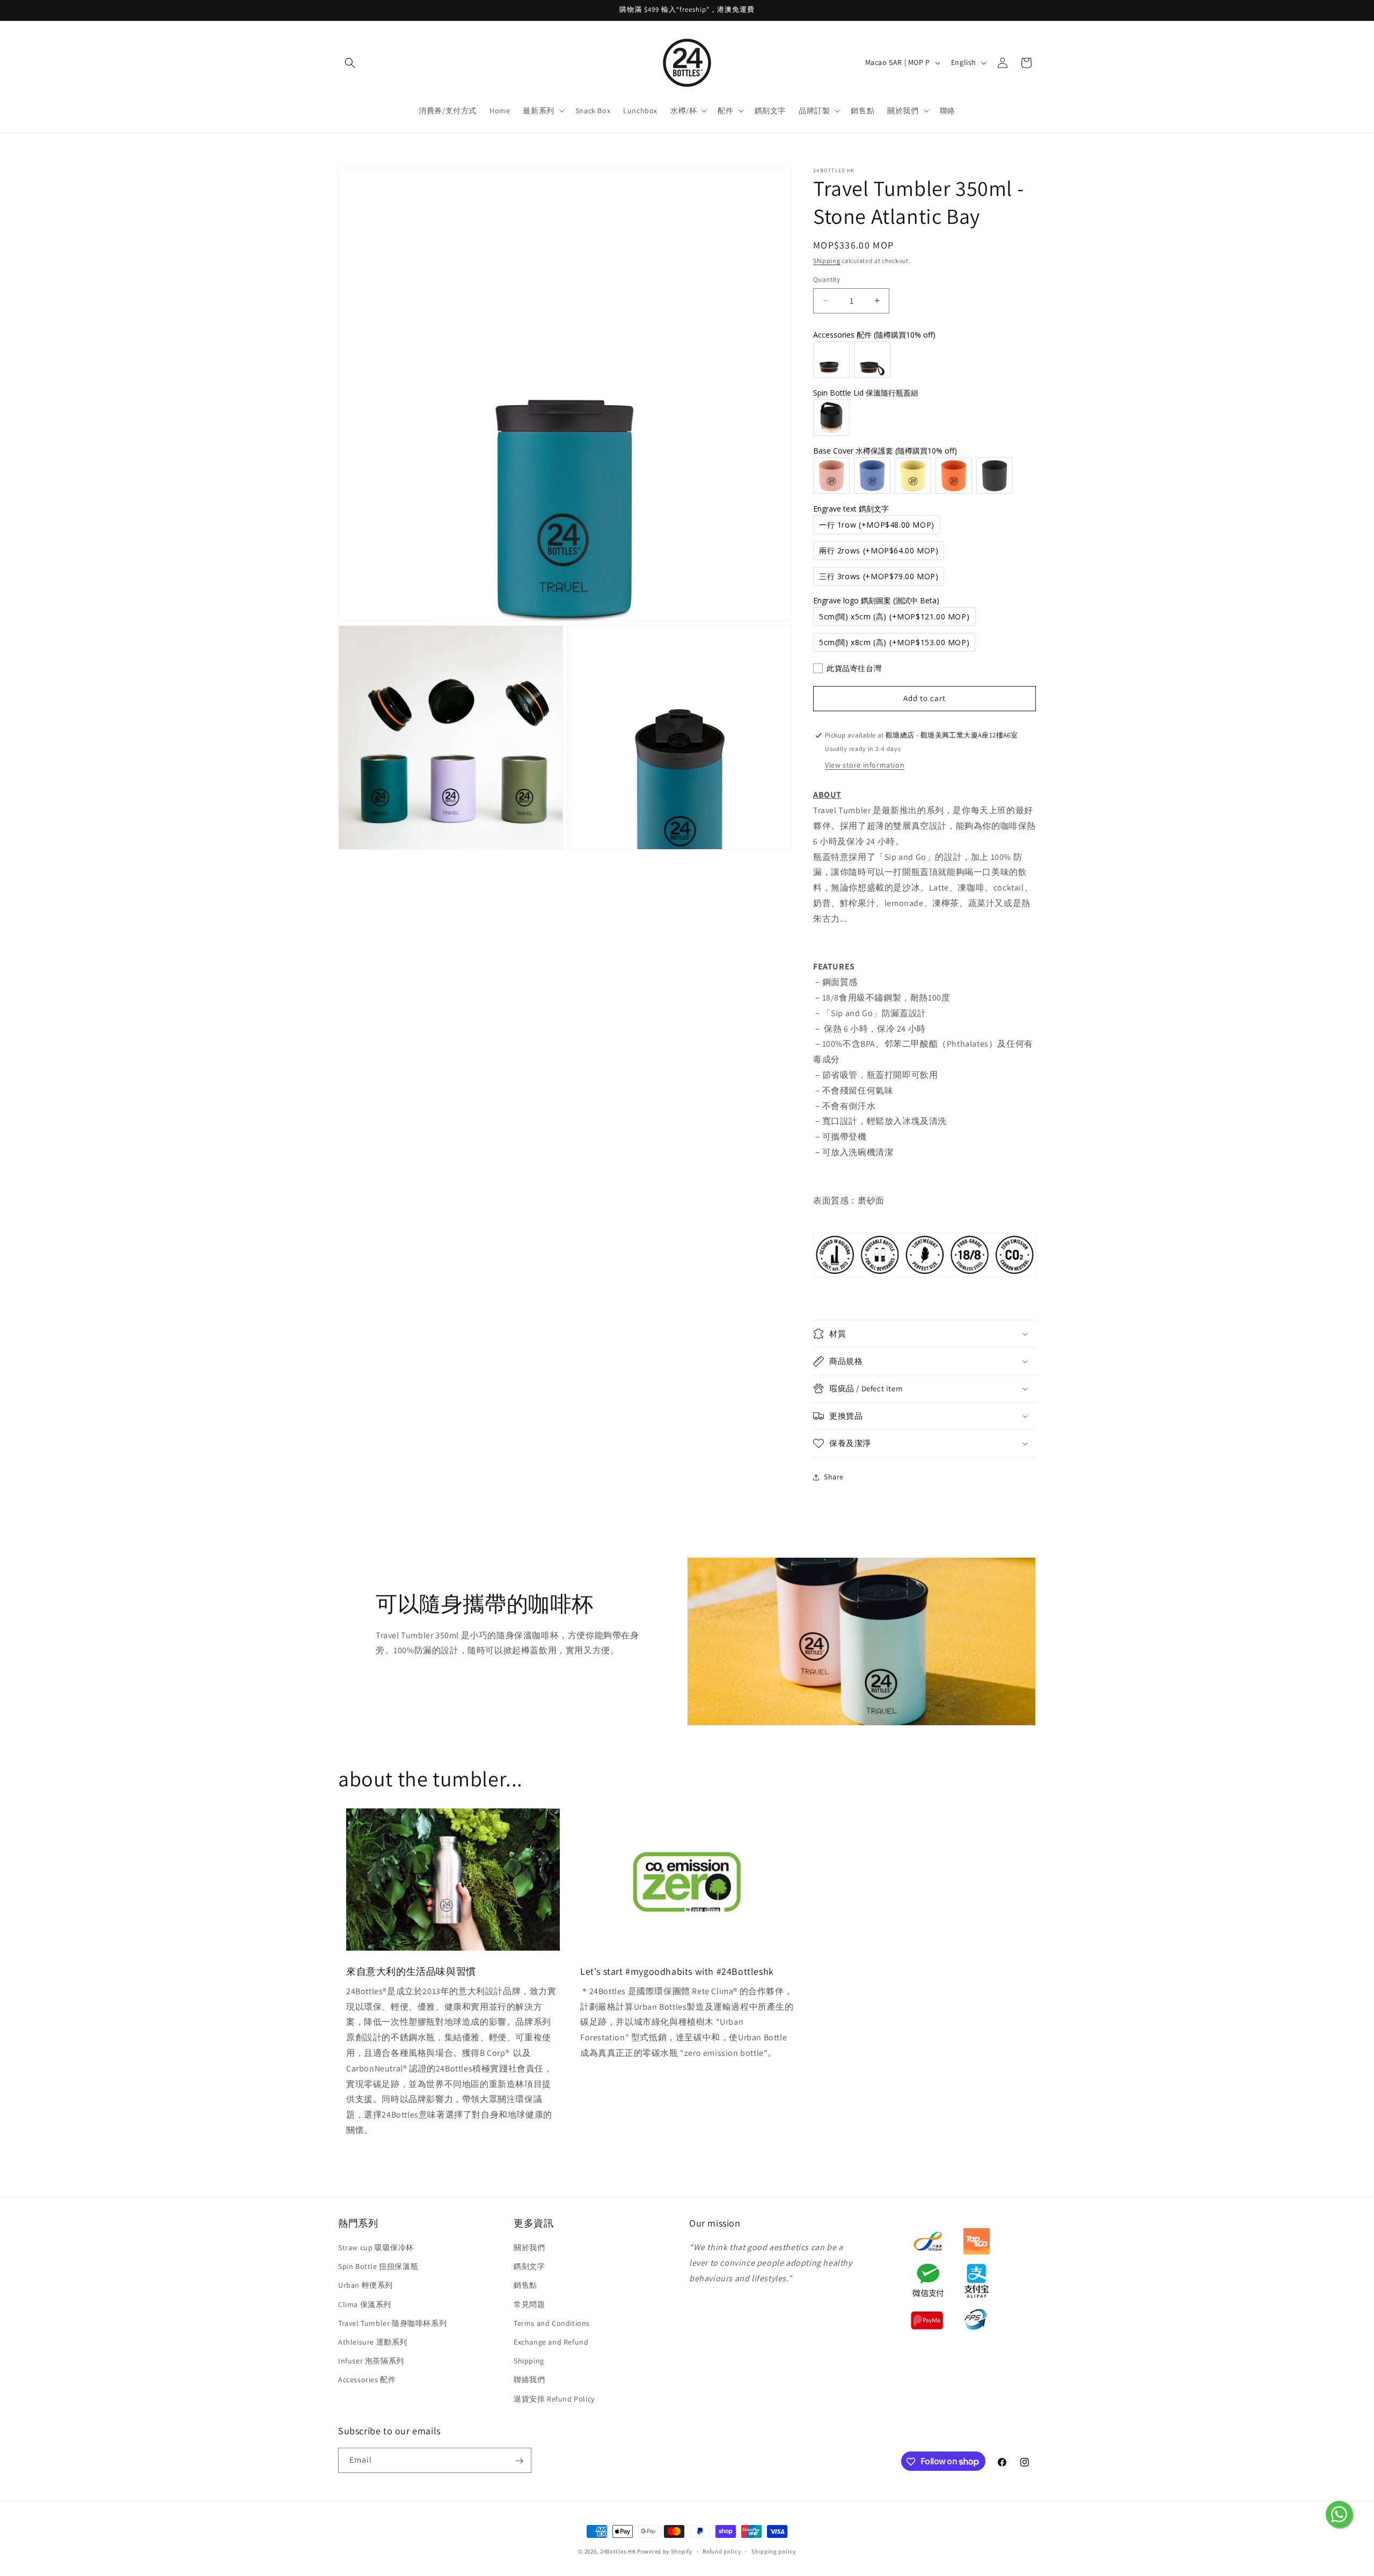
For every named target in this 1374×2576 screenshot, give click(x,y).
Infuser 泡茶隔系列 (371, 2361)
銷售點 (525, 2286)
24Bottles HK (618, 2551)
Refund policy (722, 2551)
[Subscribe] (519, 2461)
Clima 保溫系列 (365, 2304)
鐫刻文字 (529, 2267)
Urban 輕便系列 (366, 2286)
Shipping (827, 261)
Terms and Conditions (552, 2323)
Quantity (827, 279)
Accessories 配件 (367, 2380)
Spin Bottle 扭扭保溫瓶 (378, 2267)
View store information (865, 765)
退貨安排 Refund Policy (554, 2399)
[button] (350, 63)
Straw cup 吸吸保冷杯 (376, 2248)
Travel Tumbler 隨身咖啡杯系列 (392, 2323)
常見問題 (529, 2304)
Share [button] (834, 1477)
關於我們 (529, 2248)
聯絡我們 (529, 2380)
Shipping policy (774, 2551)
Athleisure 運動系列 (373, 2342)
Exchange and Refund (551, 2342)
